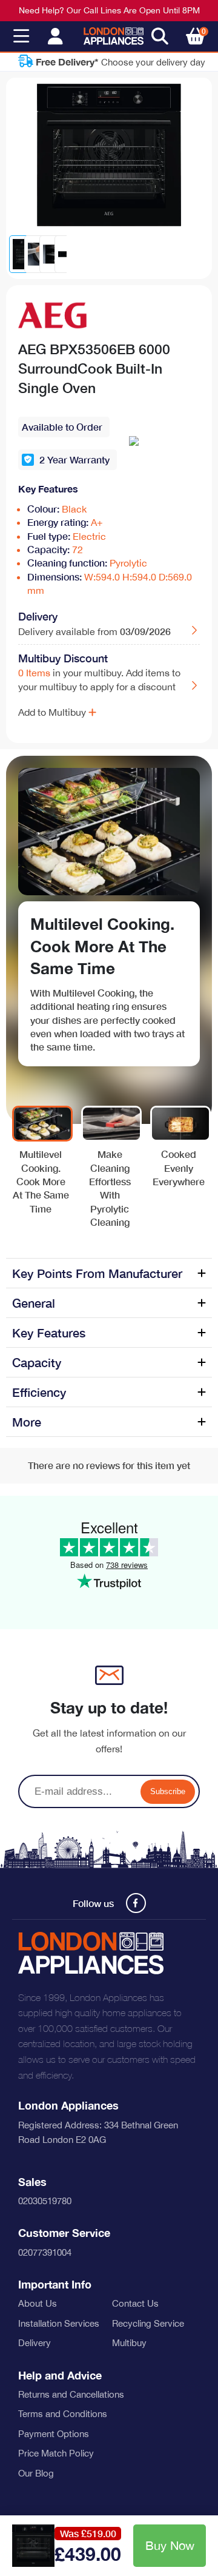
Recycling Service (148, 2323)
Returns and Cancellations (71, 2394)
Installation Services (59, 2323)
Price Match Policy (56, 2453)
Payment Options (54, 2434)
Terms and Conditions (63, 2414)
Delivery (35, 2343)
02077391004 (45, 2252)
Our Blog (36, 2473)
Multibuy (129, 2343)
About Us (38, 2303)
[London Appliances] (114, 36)
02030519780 (45, 2201)
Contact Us (135, 2303)
